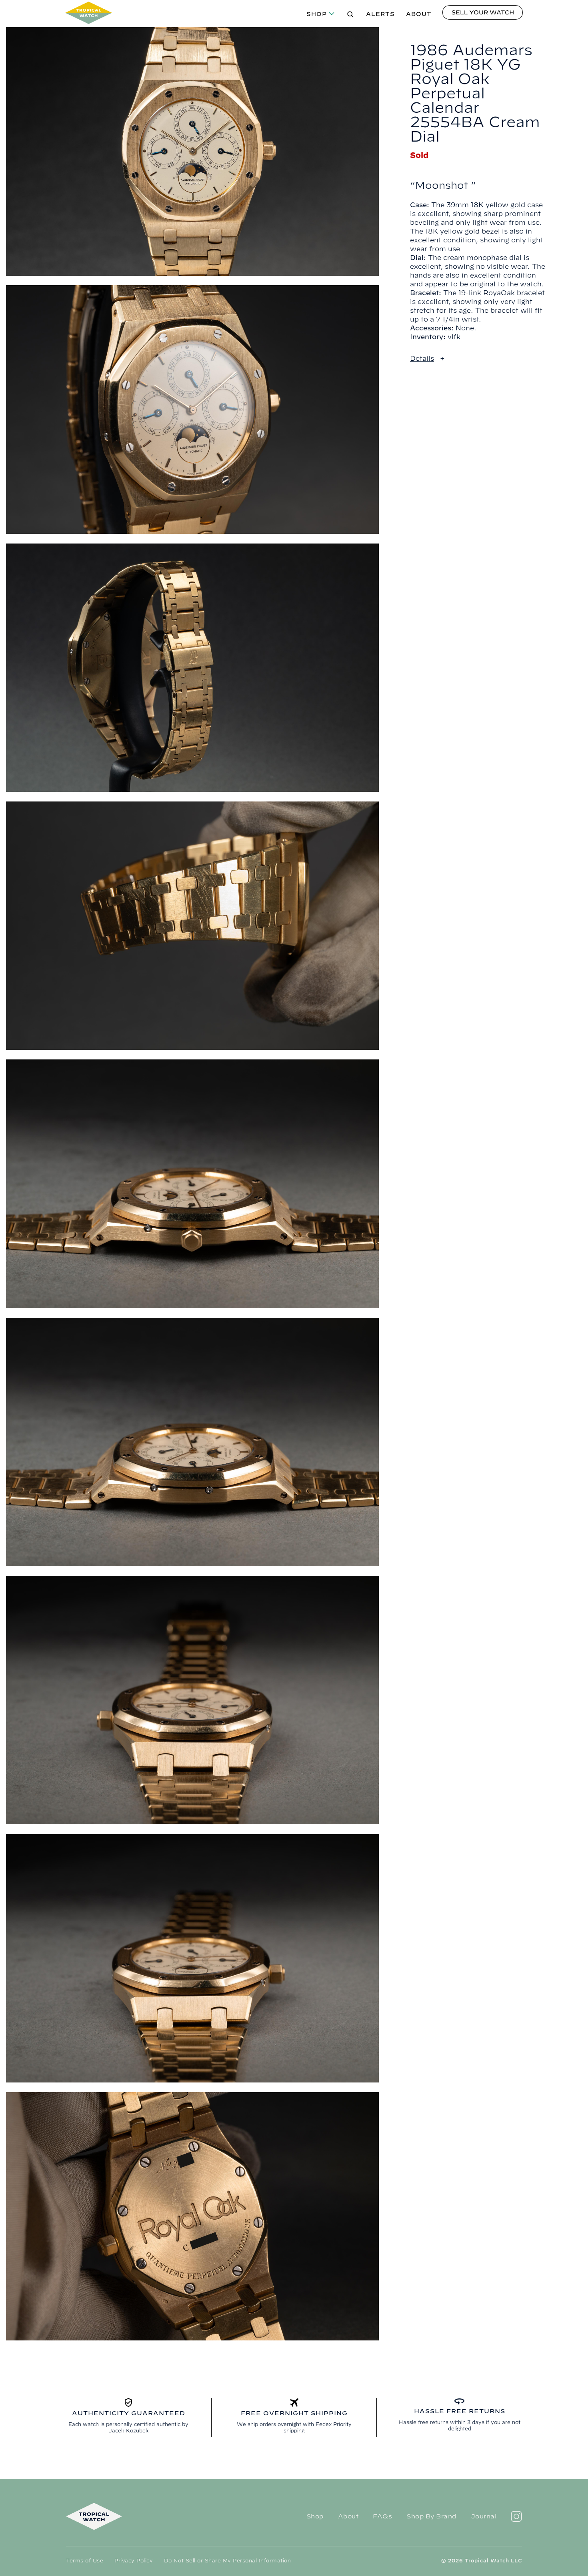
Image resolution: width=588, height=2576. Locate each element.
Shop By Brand (431, 2516)
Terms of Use (85, 2560)
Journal (484, 2516)
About (419, 14)
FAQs (382, 2516)
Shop (317, 14)
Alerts (380, 14)
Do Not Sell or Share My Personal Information (227, 2560)
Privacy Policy (134, 2560)
